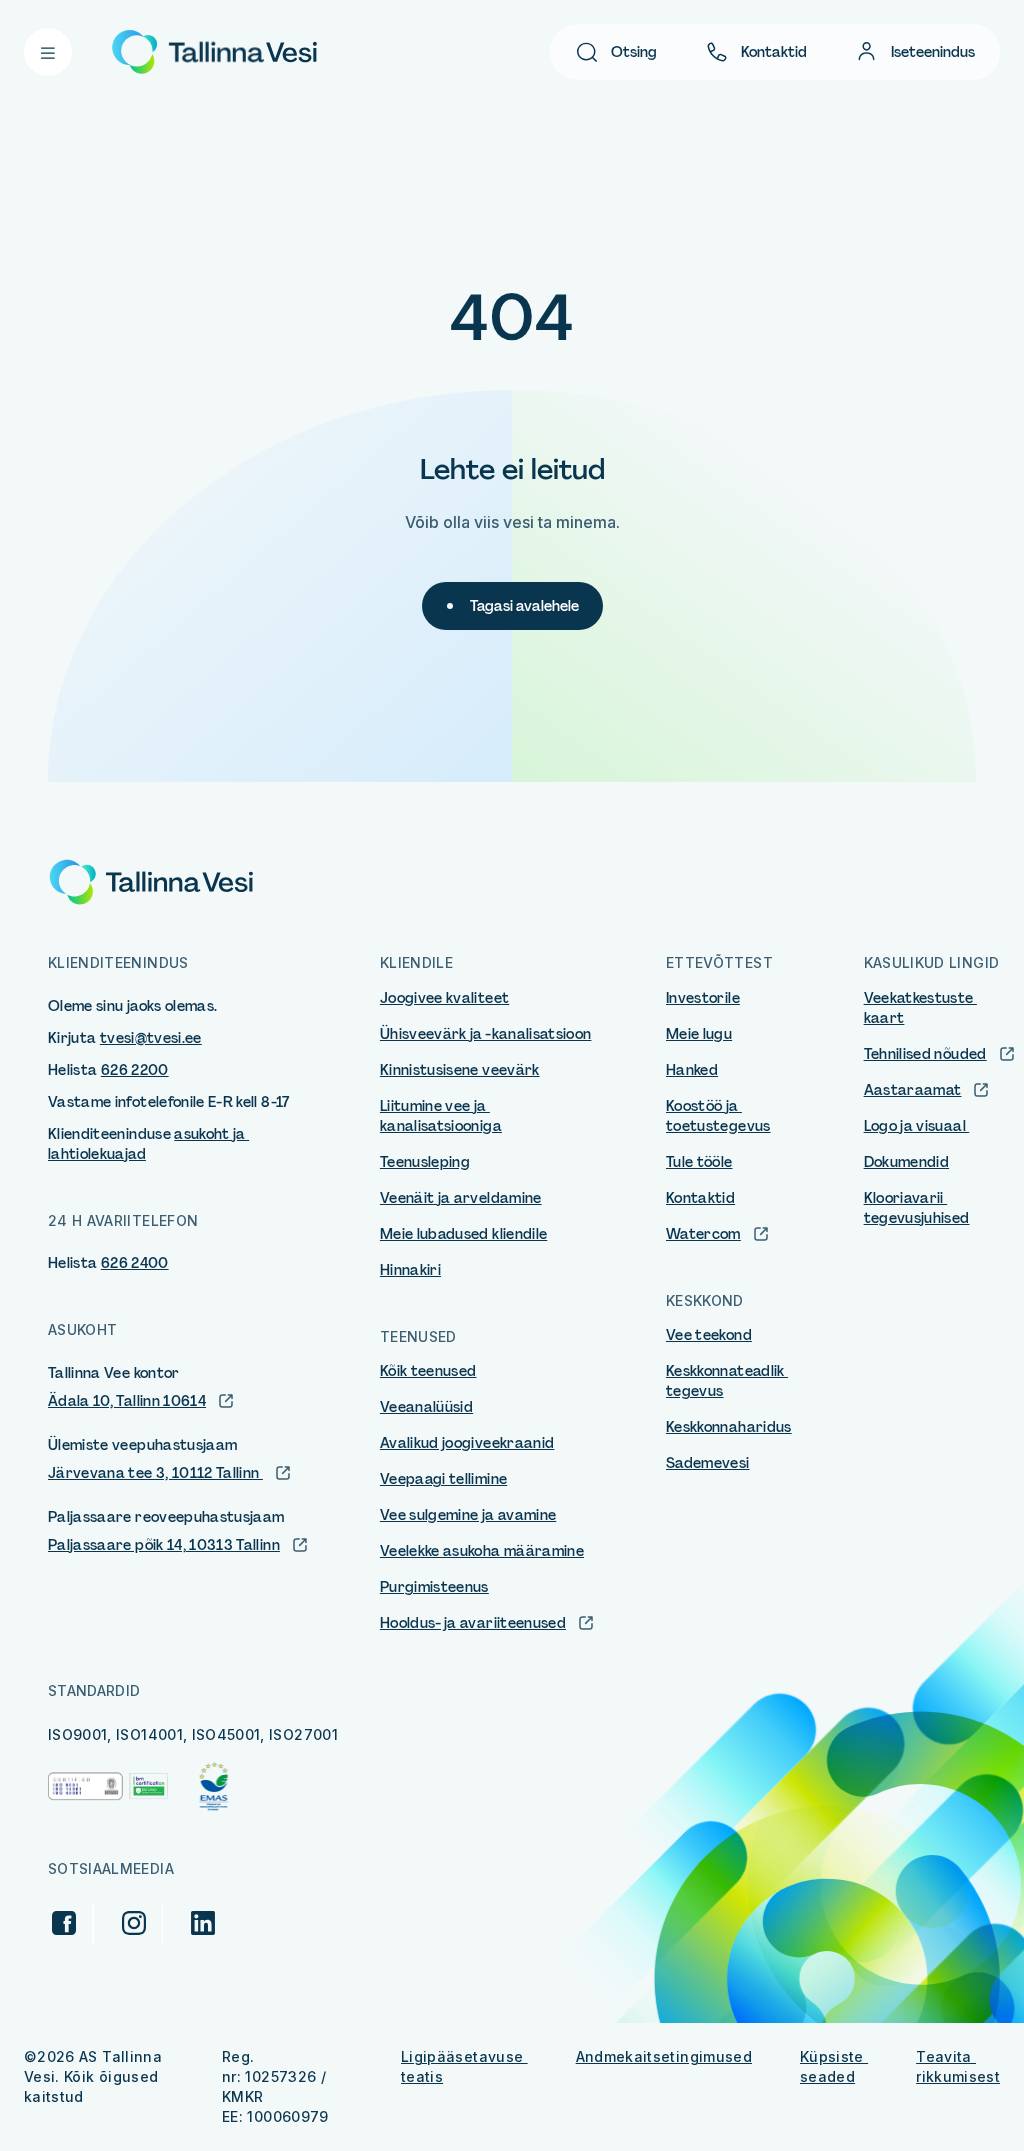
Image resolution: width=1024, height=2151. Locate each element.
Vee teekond (709, 1335)
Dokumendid (907, 1162)
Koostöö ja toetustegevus (718, 1116)
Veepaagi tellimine (443, 1479)
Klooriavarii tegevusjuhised (917, 1208)
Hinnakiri (410, 1270)
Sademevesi (708, 1463)
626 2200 (135, 1070)
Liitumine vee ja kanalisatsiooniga (441, 1116)
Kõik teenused (428, 1371)
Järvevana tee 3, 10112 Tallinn (155, 1473)
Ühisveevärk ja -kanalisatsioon (486, 1034)
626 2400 (135, 1263)
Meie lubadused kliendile (463, 1234)
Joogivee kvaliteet (444, 998)
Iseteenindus (933, 52)
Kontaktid (774, 52)
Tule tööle (699, 1162)
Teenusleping (425, 1162)
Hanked (692, 1070)
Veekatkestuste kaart (920, 1008)
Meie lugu (699, 1034)
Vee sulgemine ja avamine (468, 1515)
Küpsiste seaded (834, 2066)
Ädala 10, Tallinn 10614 (127, 1401)
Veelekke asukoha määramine (482, 1551)
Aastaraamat (913, 1090)
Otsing (634, 52)
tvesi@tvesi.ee (151, 1038)
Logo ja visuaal (917, 1126)
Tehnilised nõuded (925, 1054)
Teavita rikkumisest (958, 2066)
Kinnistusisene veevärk (460, 1070)
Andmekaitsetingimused (664, 2056)
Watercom (703, 1234)
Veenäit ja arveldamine (461, 1198)
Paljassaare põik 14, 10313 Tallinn (164, 1545)
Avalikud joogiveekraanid (467, 1443)
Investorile (703, 998)
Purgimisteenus (434, 1587)
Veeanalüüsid (426, 1407)
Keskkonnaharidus (729, 1427)
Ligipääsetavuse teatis (464, 2066)
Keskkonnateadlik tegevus (727, 1381)
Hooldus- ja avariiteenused (473, 1623)
